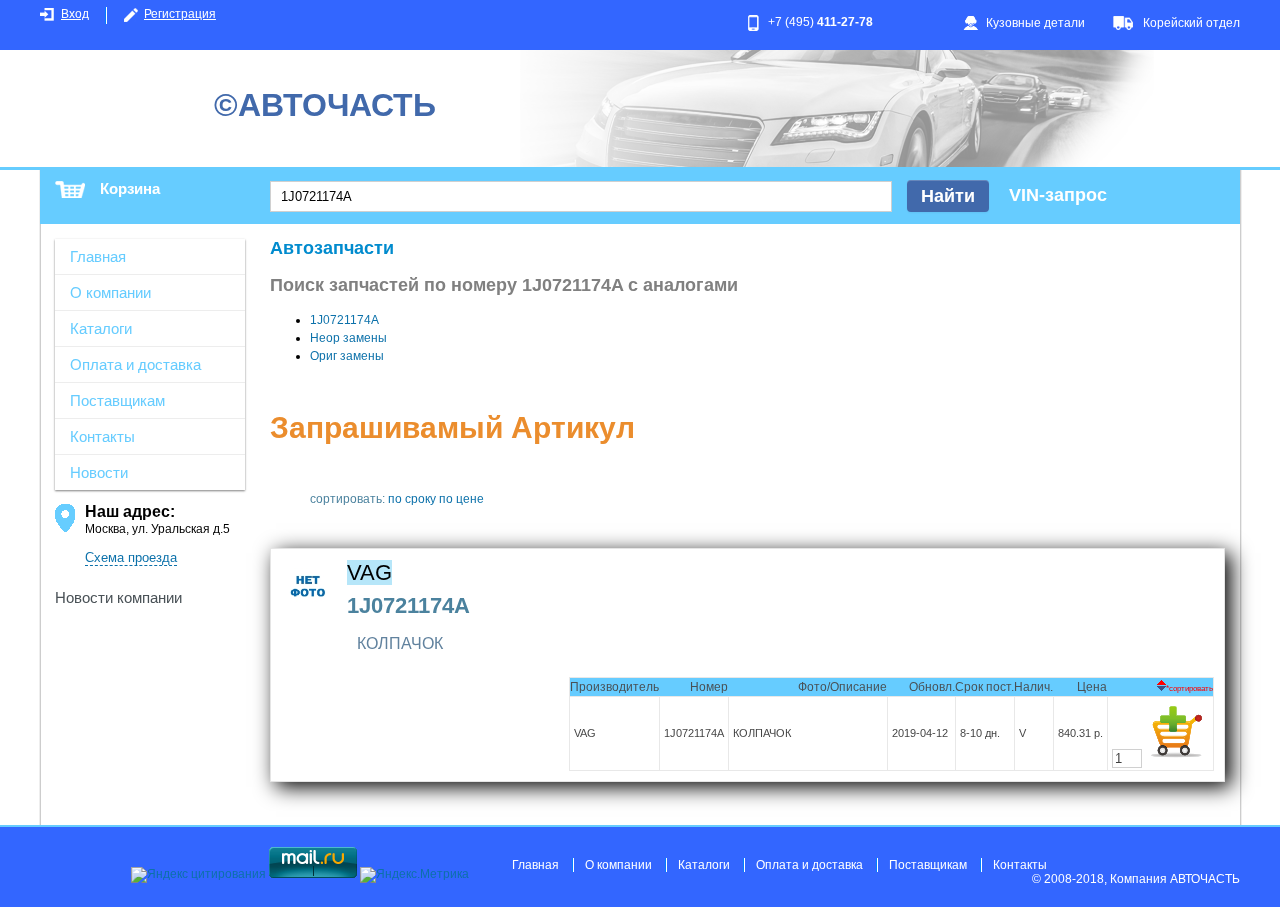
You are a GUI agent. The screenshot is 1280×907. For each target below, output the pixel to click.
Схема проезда (131, 557)
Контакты (102, 436)
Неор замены (348, 338)
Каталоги (101, 328)
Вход (75, 14)
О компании (110, 292)
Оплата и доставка (135, 364)
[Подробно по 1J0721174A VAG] (308, 610)
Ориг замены (347, 356)
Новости (99, 472)
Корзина (130, 188)
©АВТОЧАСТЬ (325, 105)
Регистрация (180, 14)
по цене (461, 499)
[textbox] (581, 196)
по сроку (412, 499)
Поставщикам (117, 400)
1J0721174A (344, 320)
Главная (98, 256)
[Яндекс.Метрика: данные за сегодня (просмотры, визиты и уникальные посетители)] (414, 875)
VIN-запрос (1058, 195)
